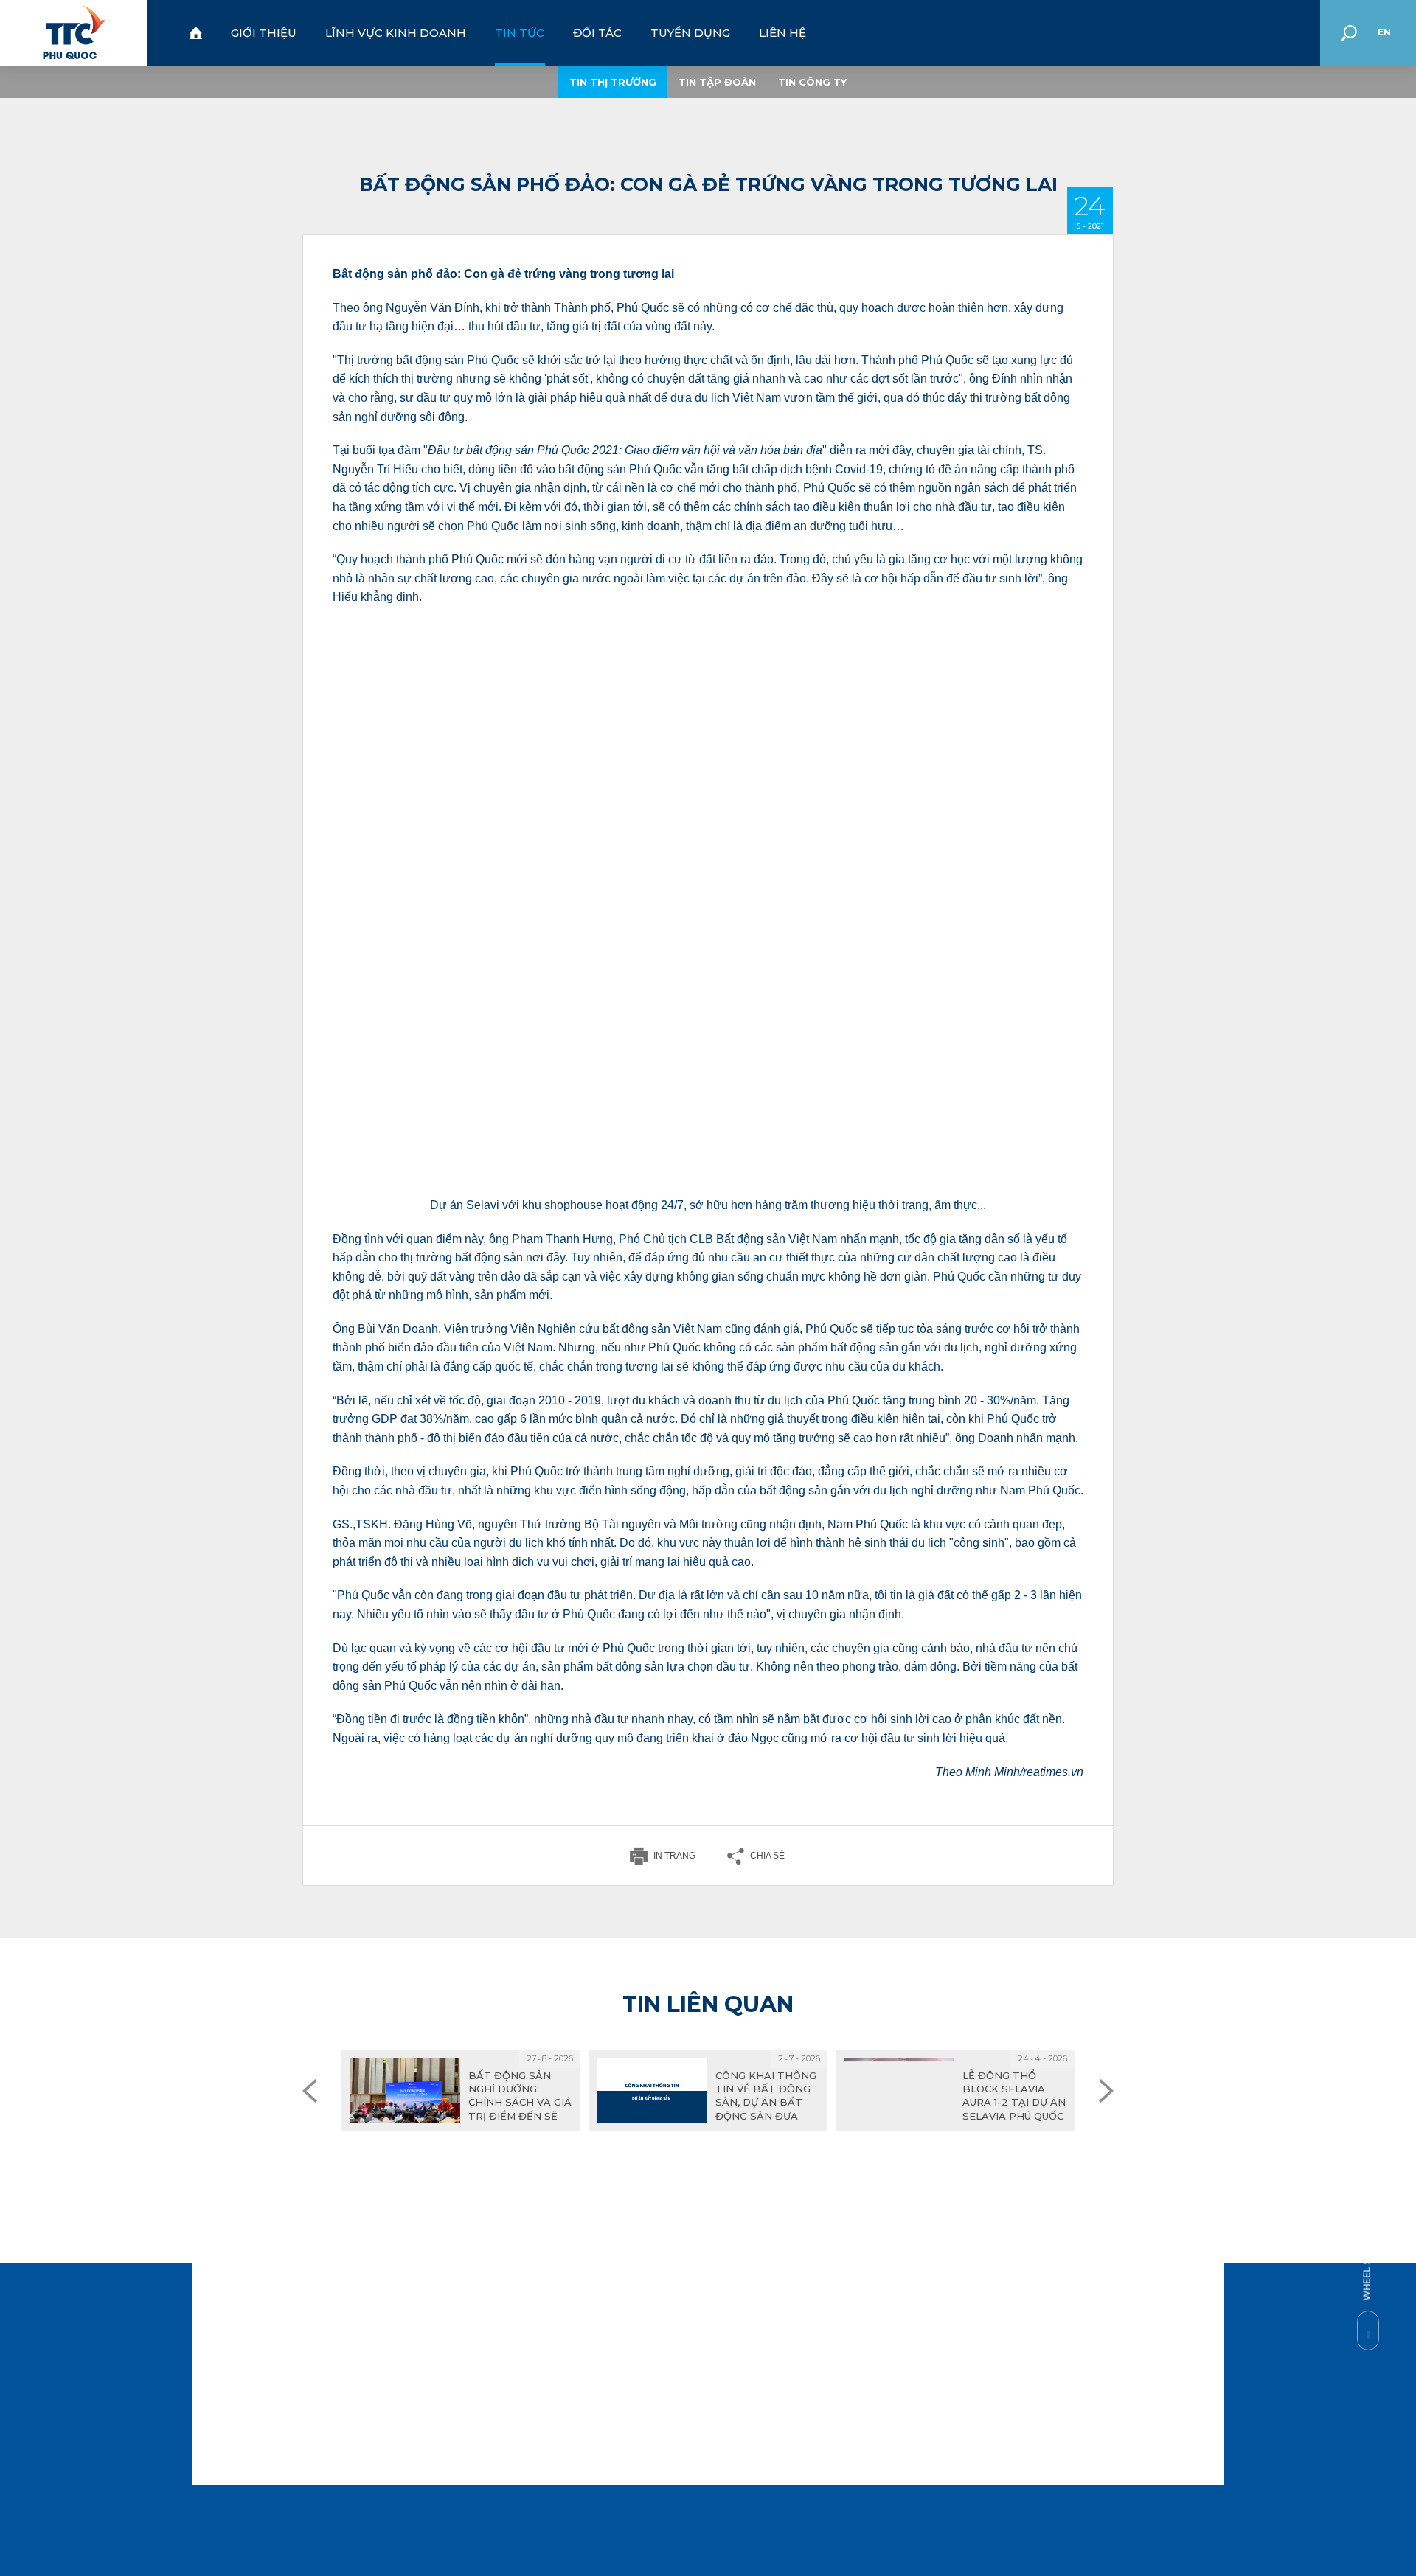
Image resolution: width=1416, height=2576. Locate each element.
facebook (687, 2518)
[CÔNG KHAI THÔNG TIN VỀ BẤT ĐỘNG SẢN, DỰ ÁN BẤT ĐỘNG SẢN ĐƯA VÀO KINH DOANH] (708, 2091)
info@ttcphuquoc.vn (469, 2393)
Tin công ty (812, 82)
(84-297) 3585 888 (471, 2337)
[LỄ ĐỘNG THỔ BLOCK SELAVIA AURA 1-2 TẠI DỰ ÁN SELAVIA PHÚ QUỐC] (955, 2091)
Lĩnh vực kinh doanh (396, 33)
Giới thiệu (264, 33)
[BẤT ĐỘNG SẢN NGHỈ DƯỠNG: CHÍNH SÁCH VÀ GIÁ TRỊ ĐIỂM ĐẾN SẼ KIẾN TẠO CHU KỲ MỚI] (461, 2091)
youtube (720, 2518)
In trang (674, 1856)
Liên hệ (782, 33)
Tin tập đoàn (717, 82)
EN (1384, 32)
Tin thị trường (613, 82)
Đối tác (597, 33)
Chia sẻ (767, 1856)
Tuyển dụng (690, 33)
